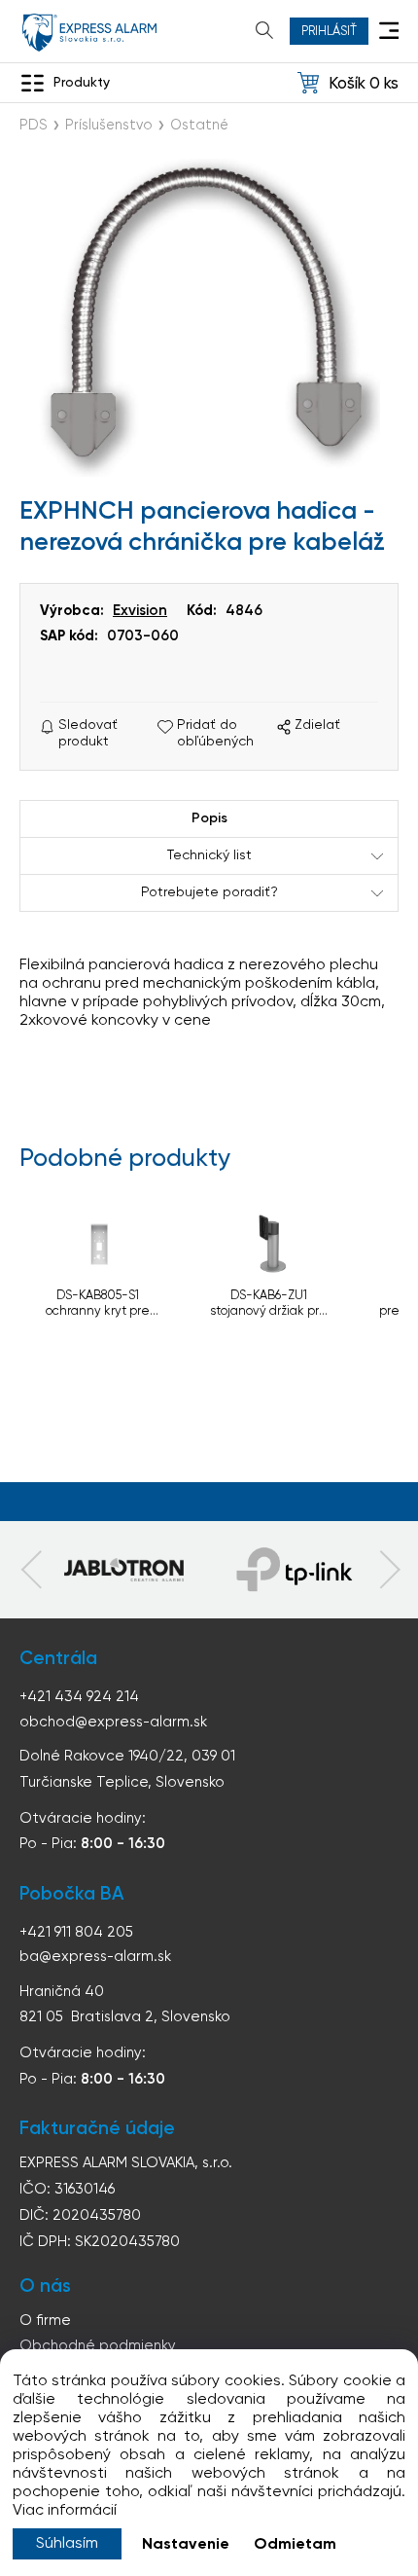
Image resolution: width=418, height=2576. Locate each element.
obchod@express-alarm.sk (113, 1722)
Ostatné (199, 126)
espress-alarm (89, 33)
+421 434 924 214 (79, 1697)
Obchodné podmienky (98, 2346)
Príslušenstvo (109, 126)
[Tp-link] (123, 1570)
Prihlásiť (329, 32)
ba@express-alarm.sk (95, 1957)
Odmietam (295, 2545)
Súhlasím (67, 2544)
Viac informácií (65, 2511)
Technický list (209, 855)
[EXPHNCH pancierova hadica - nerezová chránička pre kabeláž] (209, 318)
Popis (209, 818)
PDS (34, 126)
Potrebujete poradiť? (209, 892)
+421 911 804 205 (76, 1932)
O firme (45, 2321)
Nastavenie (186, 2545)
